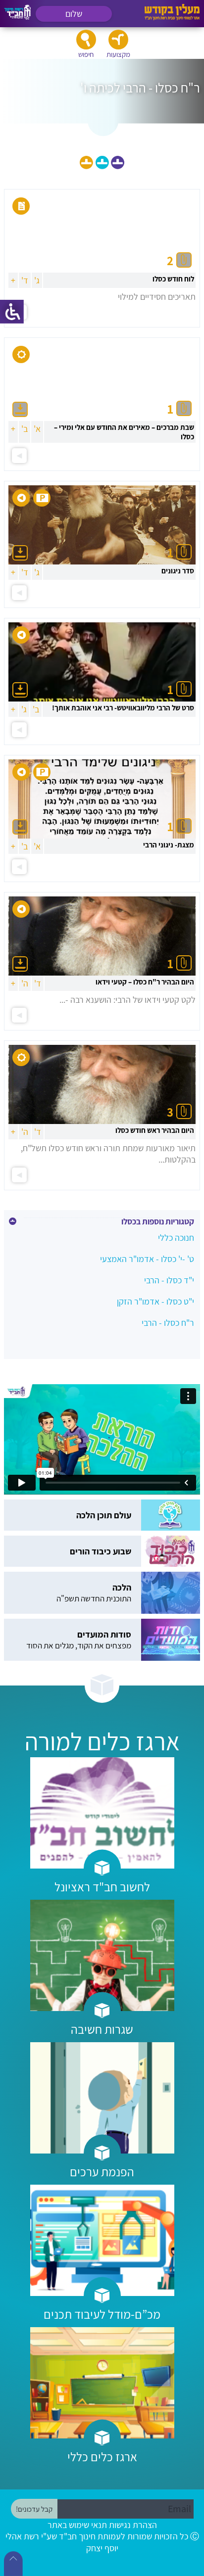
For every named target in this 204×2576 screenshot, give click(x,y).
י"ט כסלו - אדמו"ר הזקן (155, 1301)
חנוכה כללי (176, 1238)
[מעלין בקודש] (172, 18)
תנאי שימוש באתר (77, 2525)
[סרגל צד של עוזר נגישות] (12, 312)
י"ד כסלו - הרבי (169, 1280)
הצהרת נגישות (133, 2525)
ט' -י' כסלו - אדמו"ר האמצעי (147, 1259)
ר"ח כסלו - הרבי (168, 1323)
